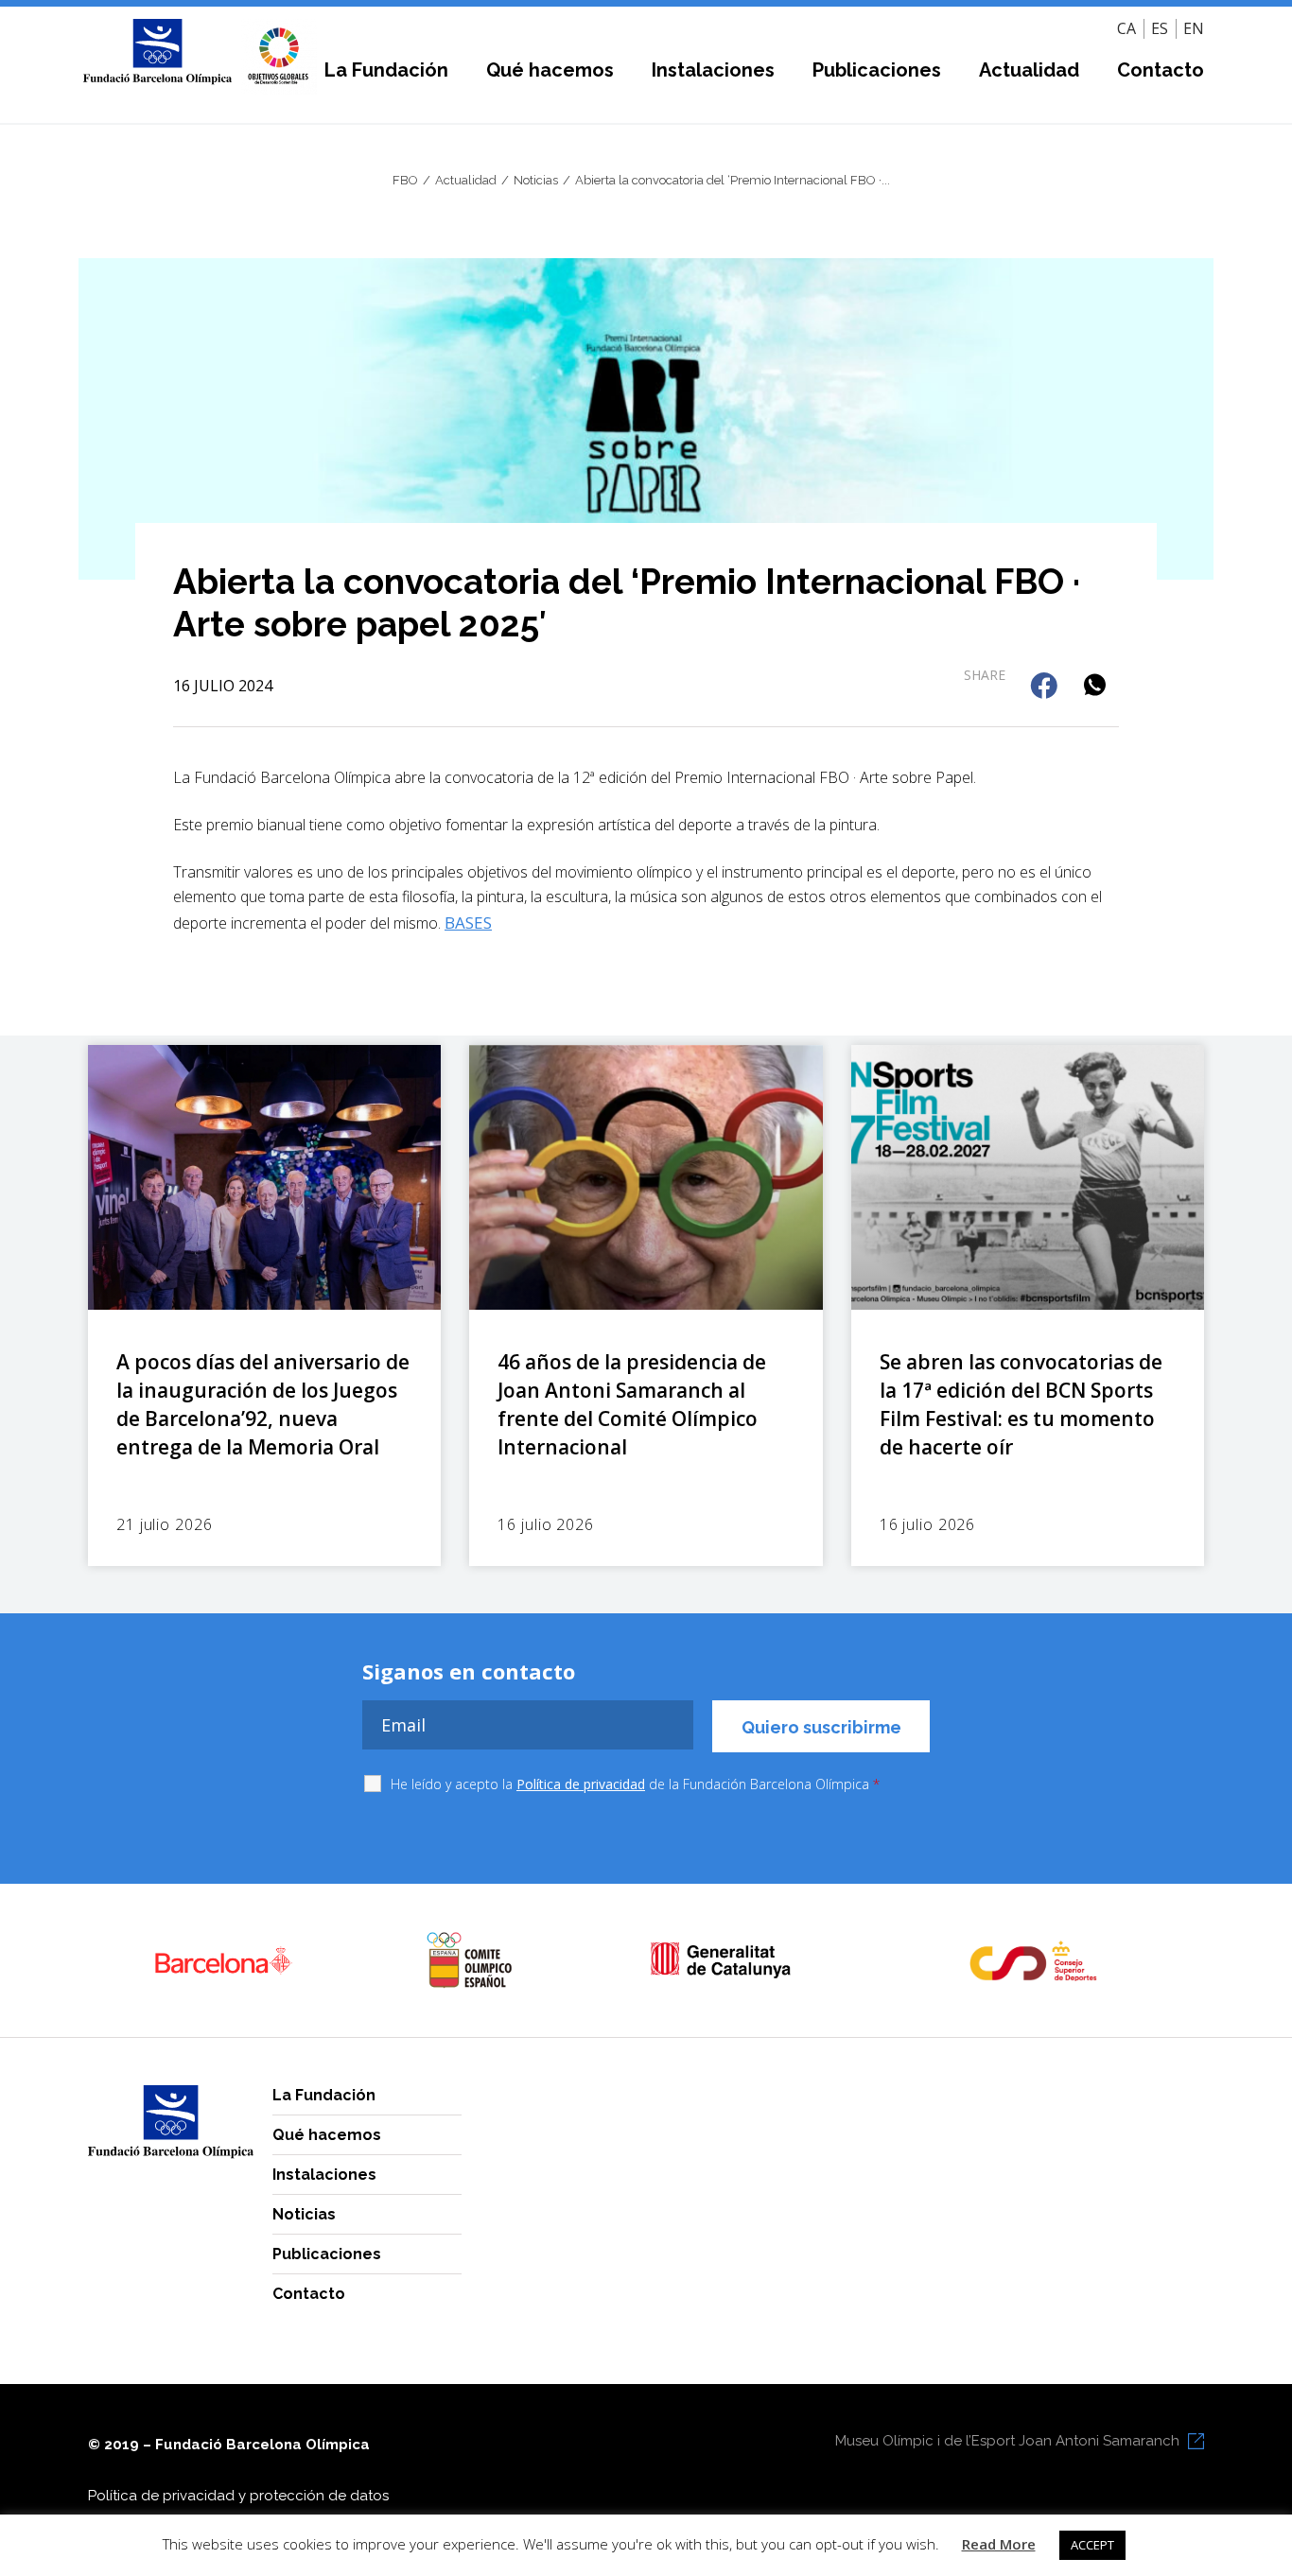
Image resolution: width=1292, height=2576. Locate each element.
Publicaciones (877, 70)
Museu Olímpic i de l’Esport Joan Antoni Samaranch (1007, 2441)
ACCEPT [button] (1092, 2545)
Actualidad (1029, 70)
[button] (1046, 687)
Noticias (304, 2214)
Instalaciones (713, 70)
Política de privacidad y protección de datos (238, 2496)
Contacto (1161, 70)
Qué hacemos (550, 70)
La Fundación (386, 70)
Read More (999, 2544)
